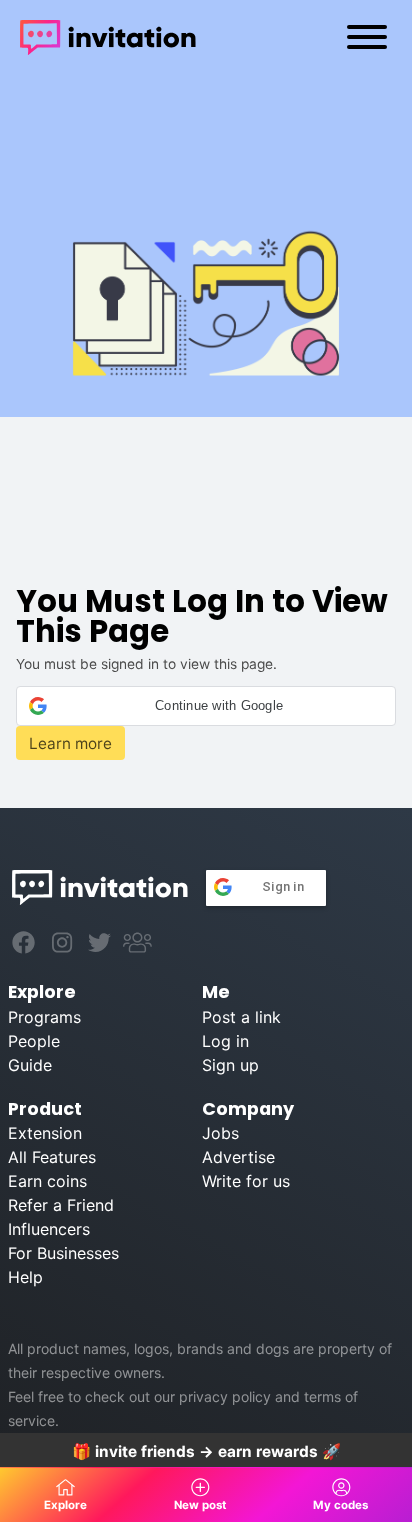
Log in (225, 1041)
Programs (44, 1017)
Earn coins (47, 1181)
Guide (30, 1065)
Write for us (246, 1181)
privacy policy (225, 1396)
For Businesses (63, 1253)
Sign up (230, 1065)
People (34, 1041)
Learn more (70, 743)
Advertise (238, 1157)
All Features (52, 1157)
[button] (205, 706)
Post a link (241, 1017)
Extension (45, 1133)
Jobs (220, 1133)
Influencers (49, 1229)
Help (25, 1277)
